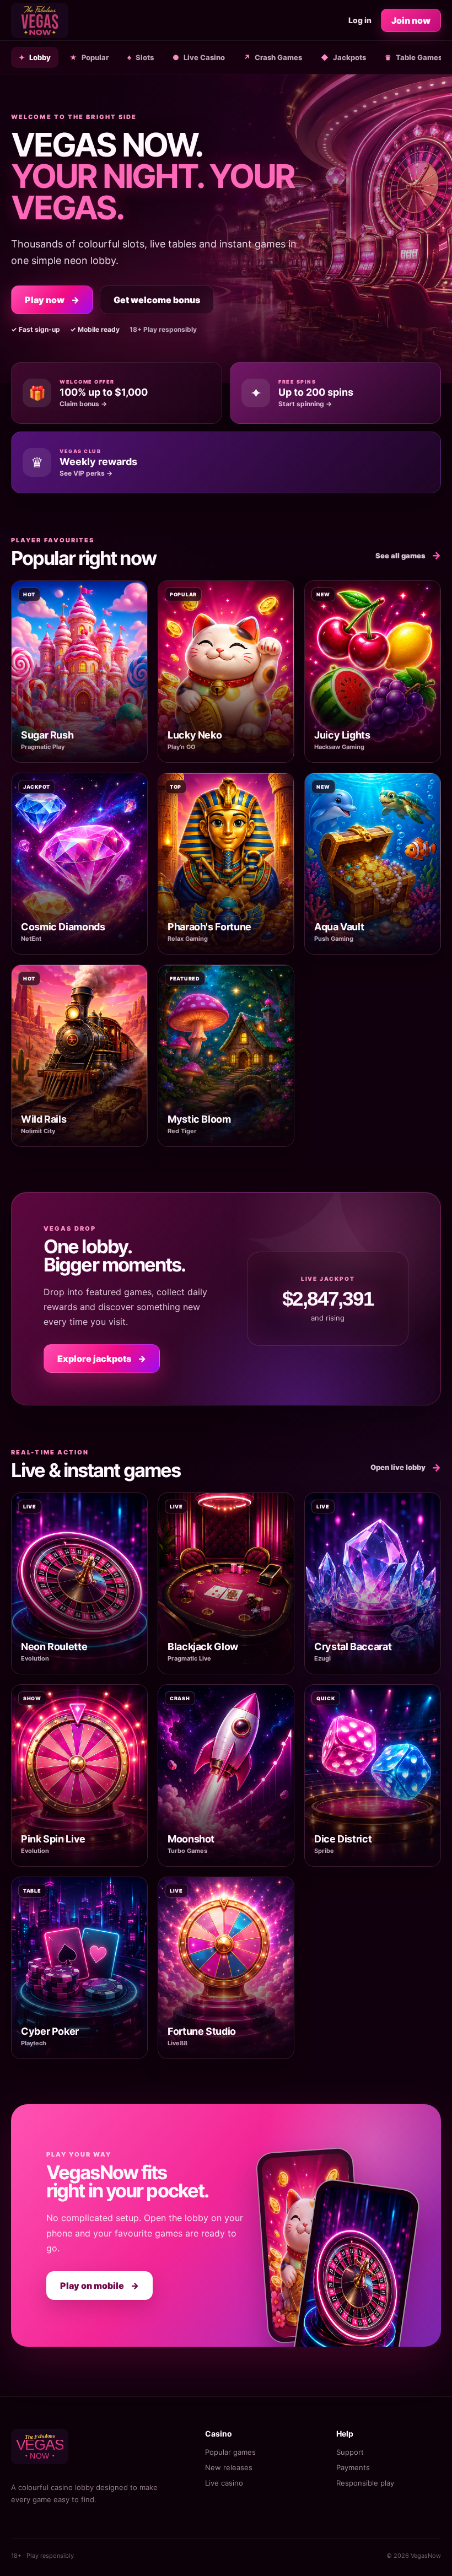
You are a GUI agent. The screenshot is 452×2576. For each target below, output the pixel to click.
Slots (141, 57)
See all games (408, 555)
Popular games (230, 2452)
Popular (89, 57)
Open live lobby (406, 1467)
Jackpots (343, 57)
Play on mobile (99, 2286)
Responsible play (365, 2483)
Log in (360, 20)
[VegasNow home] (40, 20)
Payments (353, 2467)
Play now (52, 300)
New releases (229, 2467)
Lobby (35, 57)
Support (350, 2452)
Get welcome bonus (157, 300)
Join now (411, 20)
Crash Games (273, 57)
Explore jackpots (102, 1359)
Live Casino (199, 57)
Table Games (413, 57)
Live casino (224, 2483)
